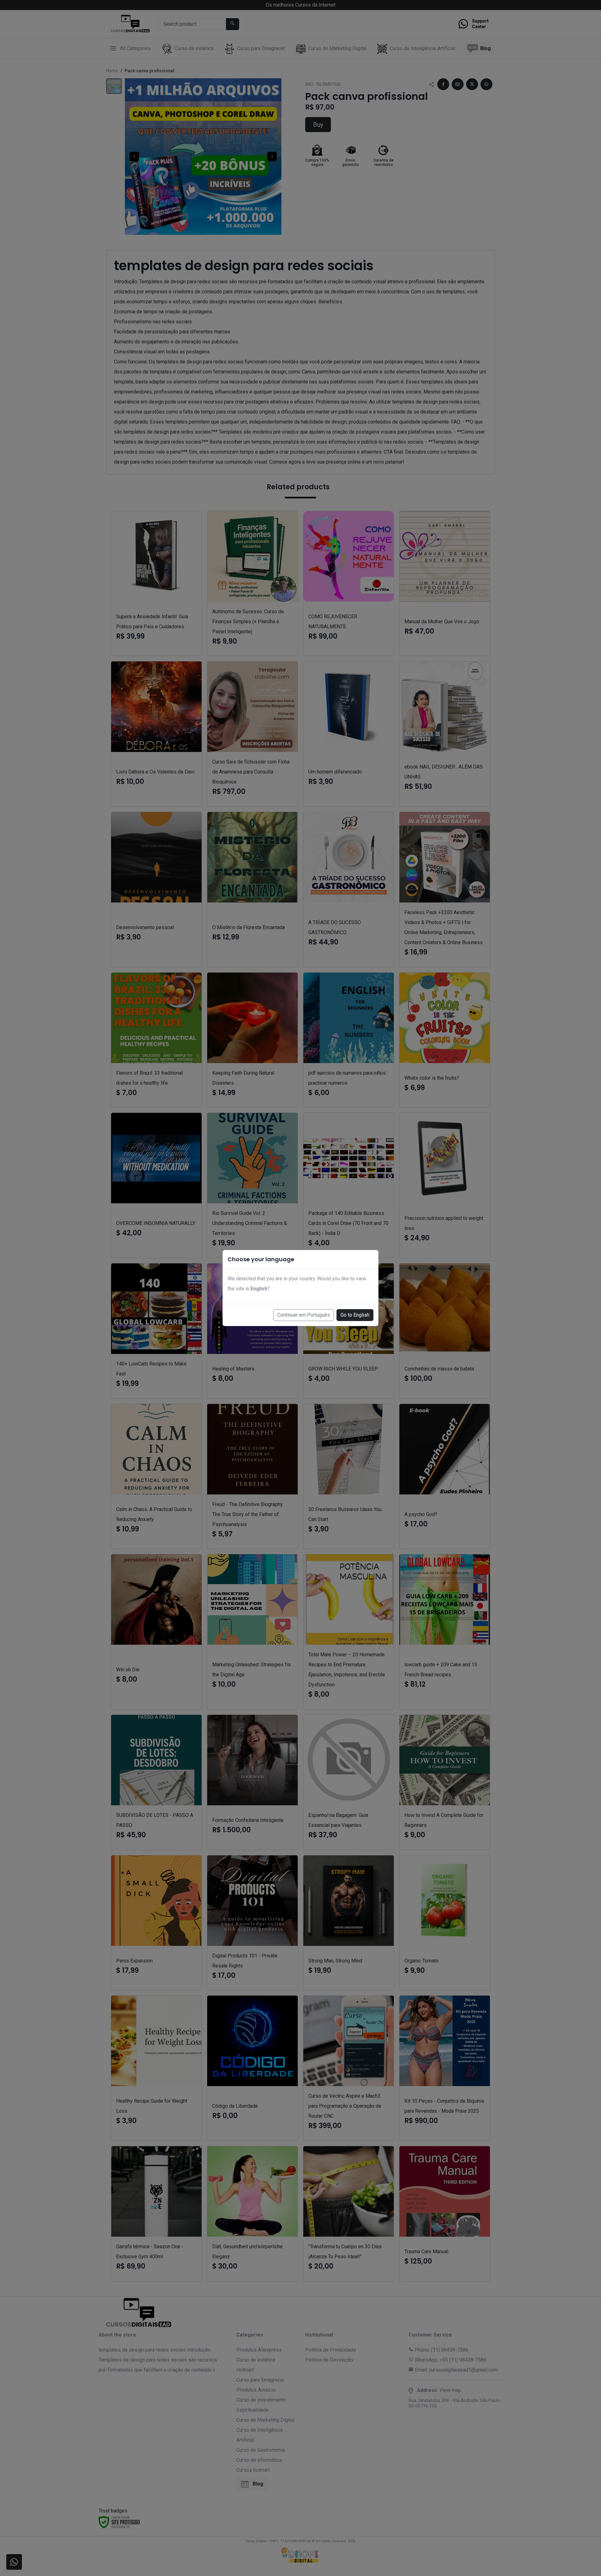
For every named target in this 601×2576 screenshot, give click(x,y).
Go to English (355, 1315)
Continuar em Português (304, 1315)
